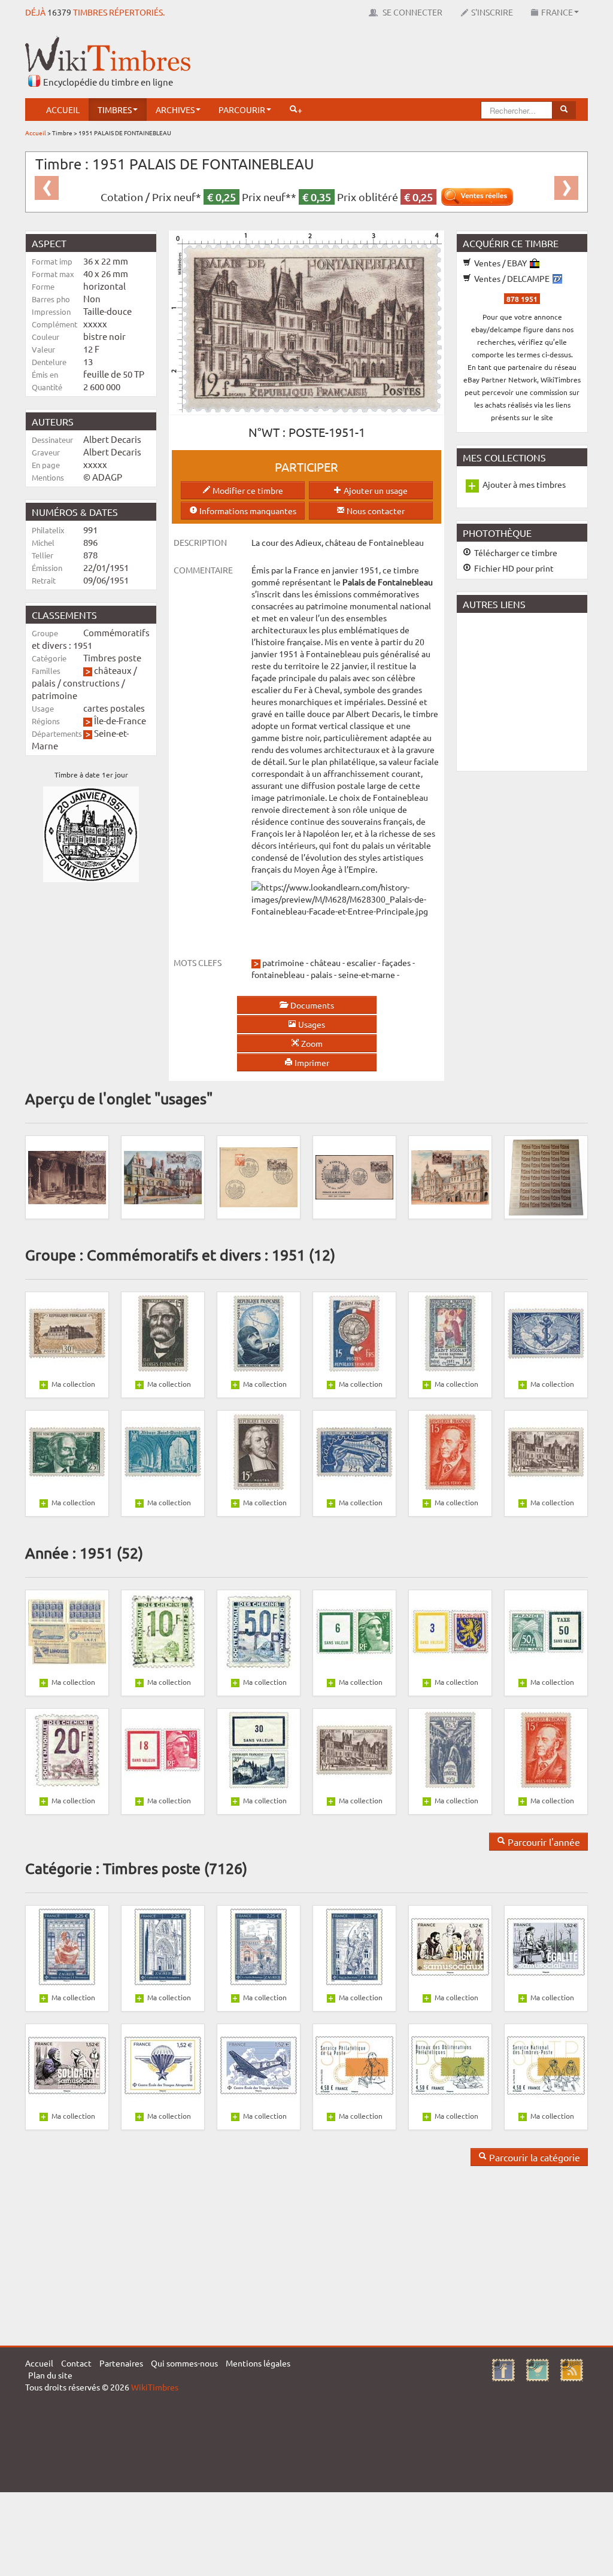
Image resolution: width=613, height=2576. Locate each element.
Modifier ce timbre (247, 490)
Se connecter (412, 12)
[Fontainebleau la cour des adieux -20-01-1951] (354, 1176)
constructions (91, 683)
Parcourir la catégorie (533, 2157)
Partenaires (121, 2363)
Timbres (115, 110)
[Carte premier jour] (163, 1176)
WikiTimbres (155, 2387)
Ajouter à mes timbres (524, 484)
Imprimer (311, 1062)
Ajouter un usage (375, 490)
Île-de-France (120, 720)
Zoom (311, 1043)
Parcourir (242, 110)
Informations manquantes (247, 511)
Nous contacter (375, 511)
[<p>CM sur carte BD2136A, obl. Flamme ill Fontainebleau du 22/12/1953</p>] (450, 1176)
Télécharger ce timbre (515, 552)
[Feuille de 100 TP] (546, 1176)
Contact (76, 2363)
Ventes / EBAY (500, 263)
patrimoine (54, 695)
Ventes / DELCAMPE (512, 278)
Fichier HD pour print (513, 568)
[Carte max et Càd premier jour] (67, 1176)
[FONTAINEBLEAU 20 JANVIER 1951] (259, 1176)
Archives (175, 110)
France (557, 12)
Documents (311, 1005)
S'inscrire (492, 12)
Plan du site (50, 2375)
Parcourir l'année (543, 1842)
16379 (59, 12)
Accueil (63, 110)
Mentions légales (258, 2363)
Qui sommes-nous (184, 2363)
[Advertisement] (370, 63)
